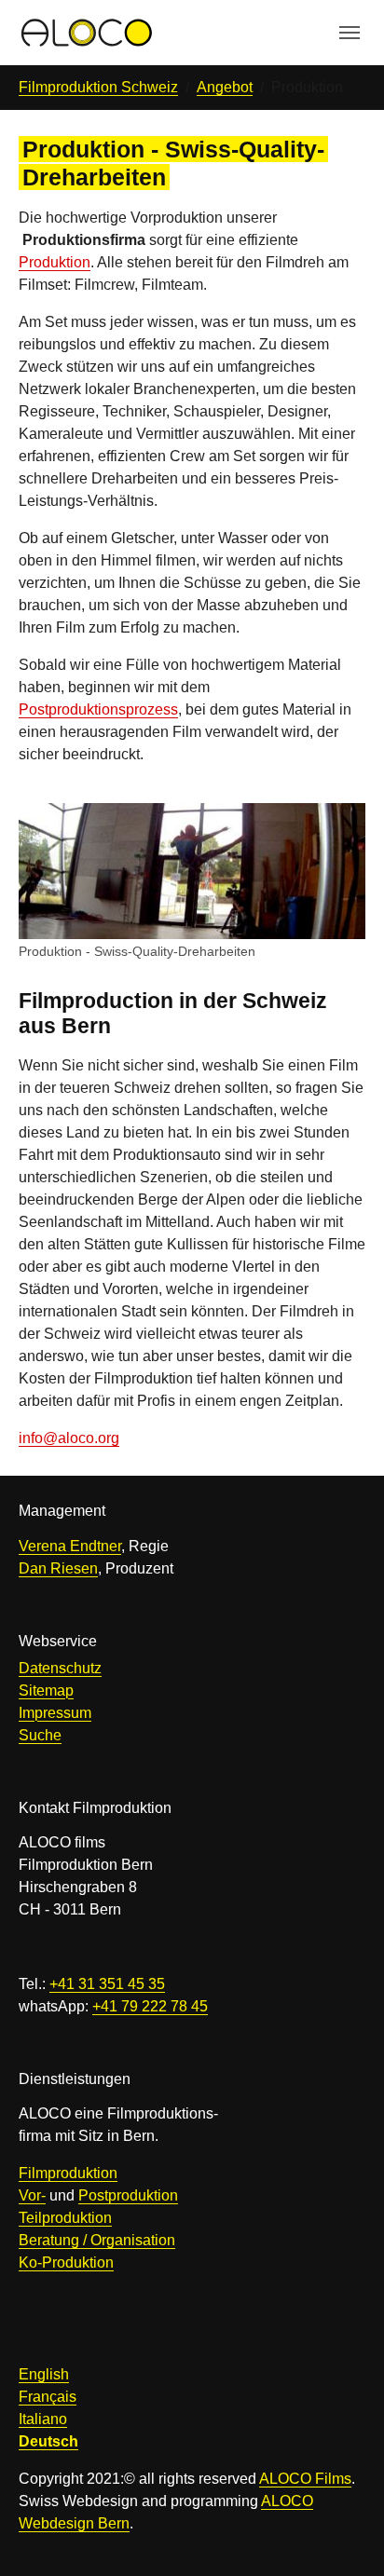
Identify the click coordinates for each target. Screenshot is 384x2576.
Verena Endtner (70, 1546)
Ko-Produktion (66, 2263)
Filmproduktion (68, 2173)
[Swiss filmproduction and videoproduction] (86, 32)
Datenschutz (60, 1668)
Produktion (55, 262)
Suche (40, 1735)
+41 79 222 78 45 (150, 2006)
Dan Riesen (58, 1568)
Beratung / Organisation (97, 2240)
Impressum (55, 1713)
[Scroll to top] (343, 2535)
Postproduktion (128, 2195)
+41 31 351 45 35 (107, 1984)
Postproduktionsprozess (98, 709)
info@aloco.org (69, 1438)
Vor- (32, 2195)
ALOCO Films (305, 2479)
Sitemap (46, 1690)
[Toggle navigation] (350, 33)
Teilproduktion (65, 2218)
